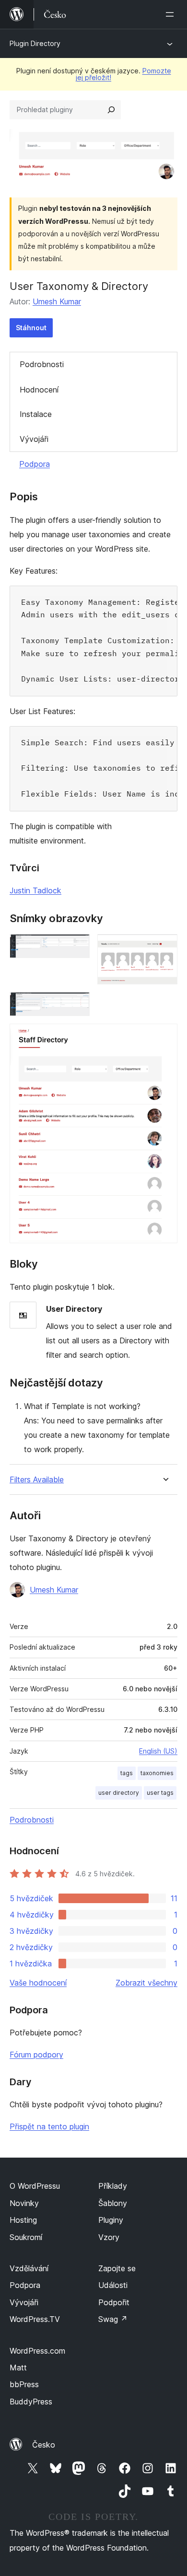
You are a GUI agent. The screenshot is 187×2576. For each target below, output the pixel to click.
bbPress (24, 2384)
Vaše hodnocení (38, 1983)
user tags (160, 1793)
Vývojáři (34, 439)
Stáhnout (31, 328)
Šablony (113, 2203)
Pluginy (111, 2220)
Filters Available (37, 1480)
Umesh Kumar (57, 301)
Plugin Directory (35, 43)
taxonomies (157, 1773)
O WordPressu (35, 2186)
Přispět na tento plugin (49, 2126)
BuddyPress (31, 2402)
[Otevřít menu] (172, 14)
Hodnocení (39, 390)
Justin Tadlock (35, 890)
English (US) (158, 1751)
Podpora (35, 464)
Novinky (24, 2203)
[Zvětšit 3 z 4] (77, 1005)
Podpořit (114, 2302)
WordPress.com (37, 2351)
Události (113, 2285)
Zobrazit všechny (146, 1983)
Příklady (113, 2186)
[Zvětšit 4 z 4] (164, 1037)
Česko (44, 2445)
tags (127, 1773)
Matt (18, 2368)
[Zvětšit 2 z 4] (164, 947)
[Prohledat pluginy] (111, 110)
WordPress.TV (35, 2319)
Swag (113, 2319)
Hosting (23, 2220)
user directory (119, 1793)
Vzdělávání (29, 2268)
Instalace (36, 414)
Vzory (109, 2237)
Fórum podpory (36, 2055)
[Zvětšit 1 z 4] (77, 947)
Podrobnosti (42, 364)
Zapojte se (117, 2268)
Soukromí (26, 2237)
